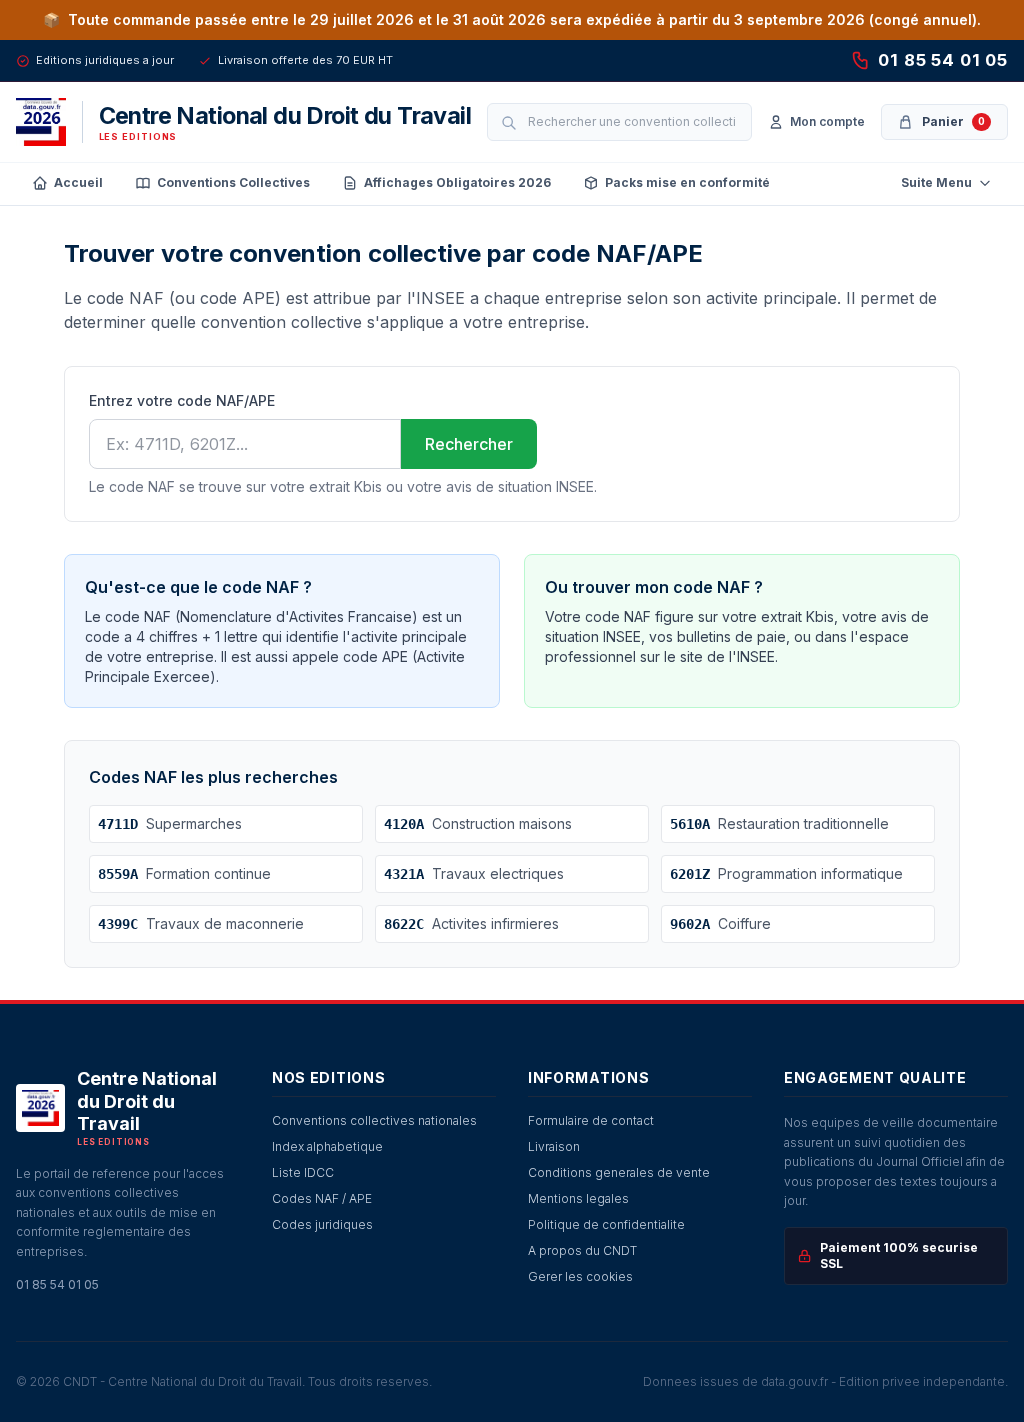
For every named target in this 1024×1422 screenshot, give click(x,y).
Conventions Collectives (233, 182)
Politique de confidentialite (606, 1224)
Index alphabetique (327, 1146)
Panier (953, 121)
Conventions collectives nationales (374, 1120)
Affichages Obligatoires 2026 (457, 182)
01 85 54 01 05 (943, 60)
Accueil (78, 182)
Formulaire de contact (591, 1120)
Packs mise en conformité (687, 182)
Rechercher (469, 444)
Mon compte (827, 121)
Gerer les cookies (580, 1276)
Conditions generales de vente (619, 1172)
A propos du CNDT (582, 1250)
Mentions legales (578, 1198)
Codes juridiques (322, 1224)
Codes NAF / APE (322, 1198)
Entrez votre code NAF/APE (182, 400)
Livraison (554, 1146)
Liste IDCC (303, 1172)
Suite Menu (936, 182)
